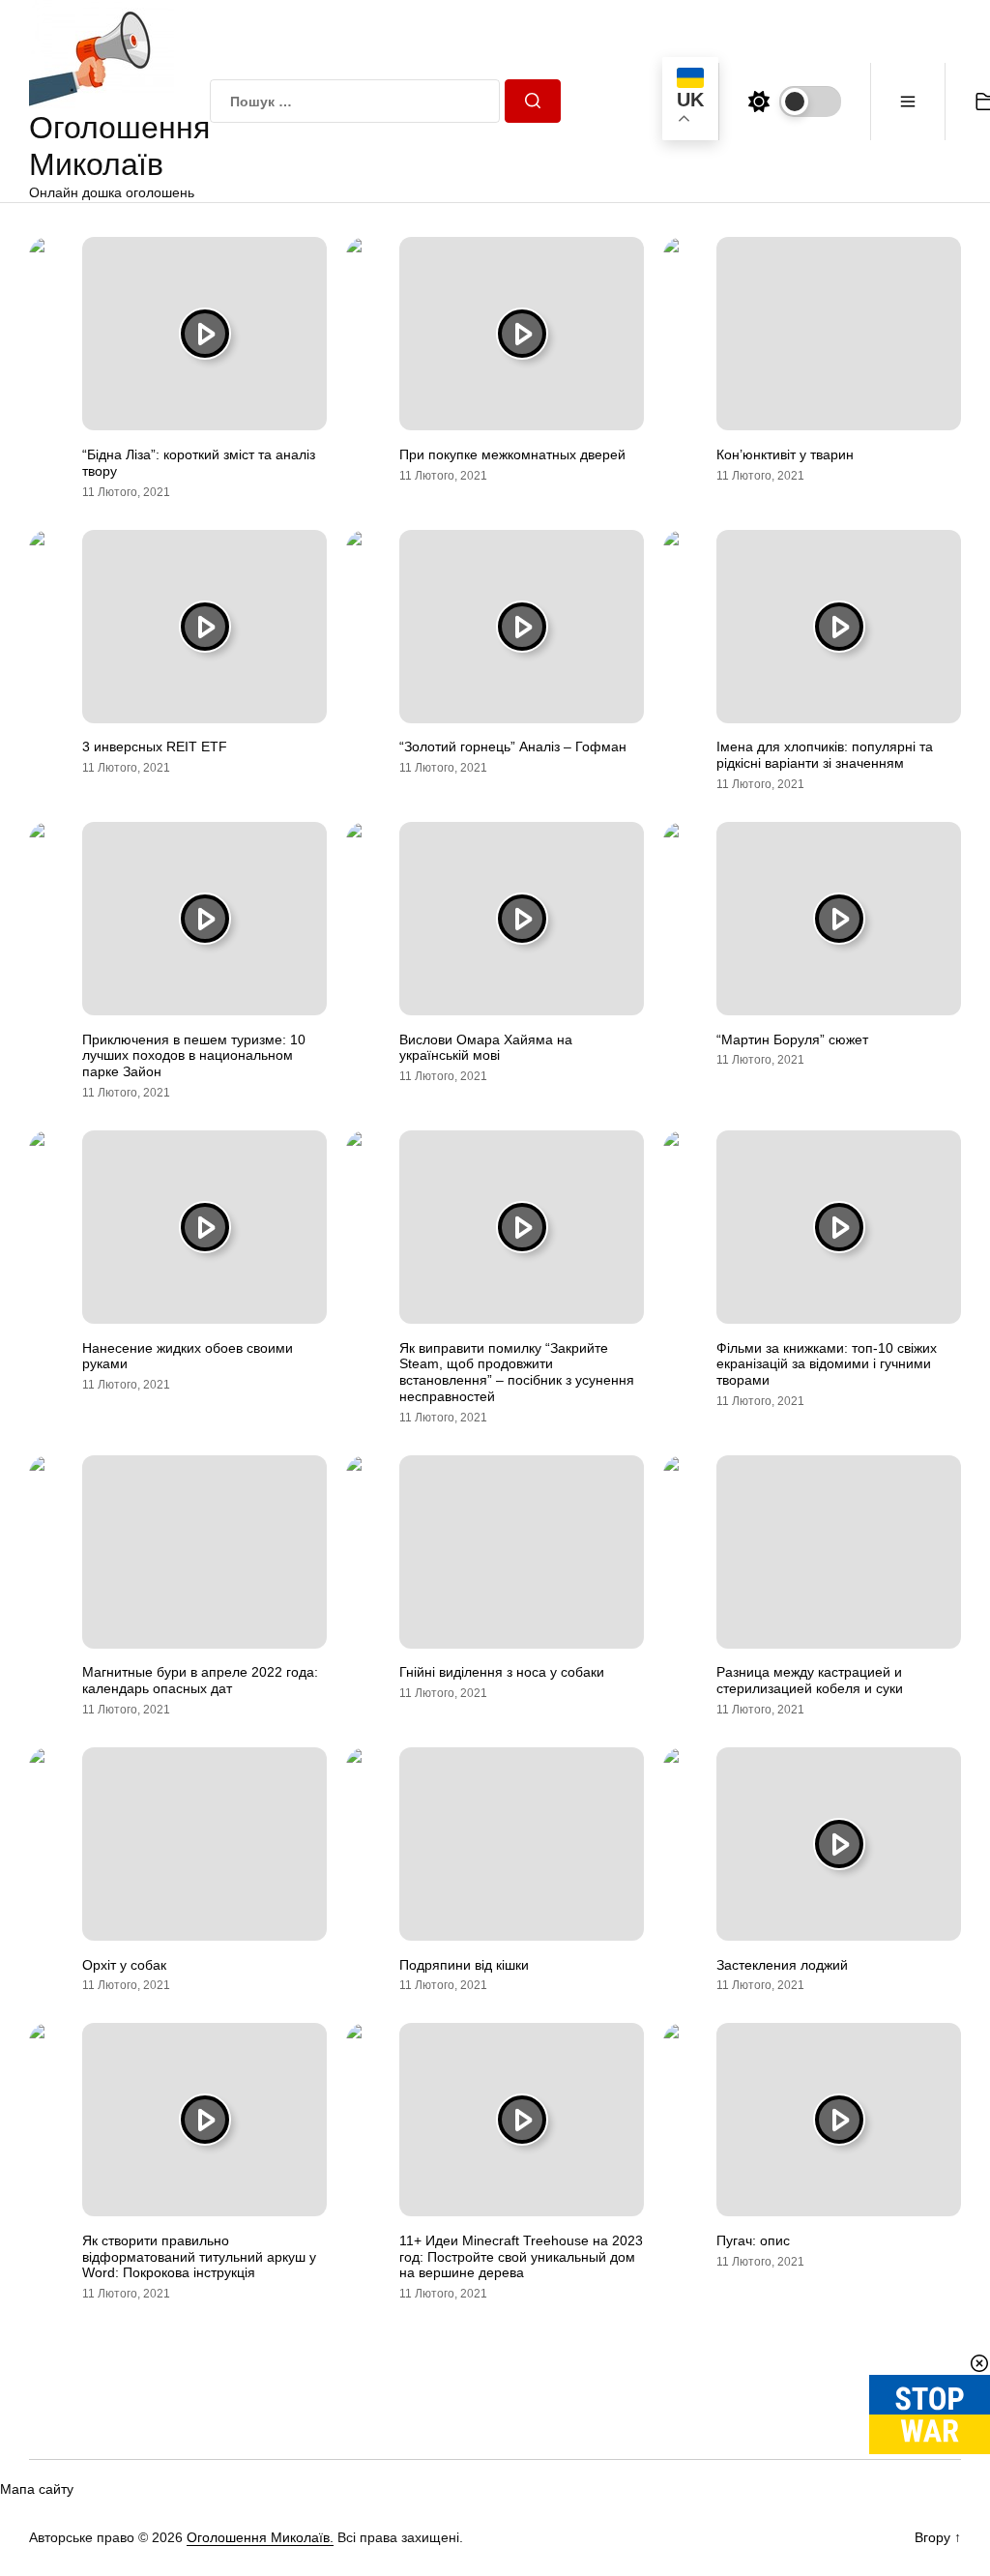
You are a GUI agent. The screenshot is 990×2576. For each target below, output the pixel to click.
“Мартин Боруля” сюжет (792, 1039)
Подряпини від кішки (464, 1965)
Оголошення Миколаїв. (260, 2537)
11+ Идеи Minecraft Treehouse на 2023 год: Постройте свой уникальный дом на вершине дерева (521, 2257)
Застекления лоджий (782, 1965)
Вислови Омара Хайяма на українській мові (486, 1048)
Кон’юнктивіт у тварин (785, 454)
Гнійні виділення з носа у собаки (502, 1672)
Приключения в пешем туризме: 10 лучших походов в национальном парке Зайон (194, 1056)
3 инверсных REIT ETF (155, 746)
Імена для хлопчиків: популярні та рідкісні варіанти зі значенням (825, 755)
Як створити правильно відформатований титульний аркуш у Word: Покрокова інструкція (199, 2257)
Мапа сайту (37, 2489)
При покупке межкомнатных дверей (512, 454)
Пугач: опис (753, 2240)
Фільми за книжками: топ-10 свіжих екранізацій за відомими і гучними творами (827, 1364)
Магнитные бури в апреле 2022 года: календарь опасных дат (200, 1680)
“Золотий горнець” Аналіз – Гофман (513, 746)
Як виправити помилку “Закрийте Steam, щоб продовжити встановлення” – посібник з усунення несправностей (517, 1372)
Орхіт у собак (124, 1965)
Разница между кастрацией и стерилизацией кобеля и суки (810, 1680)
